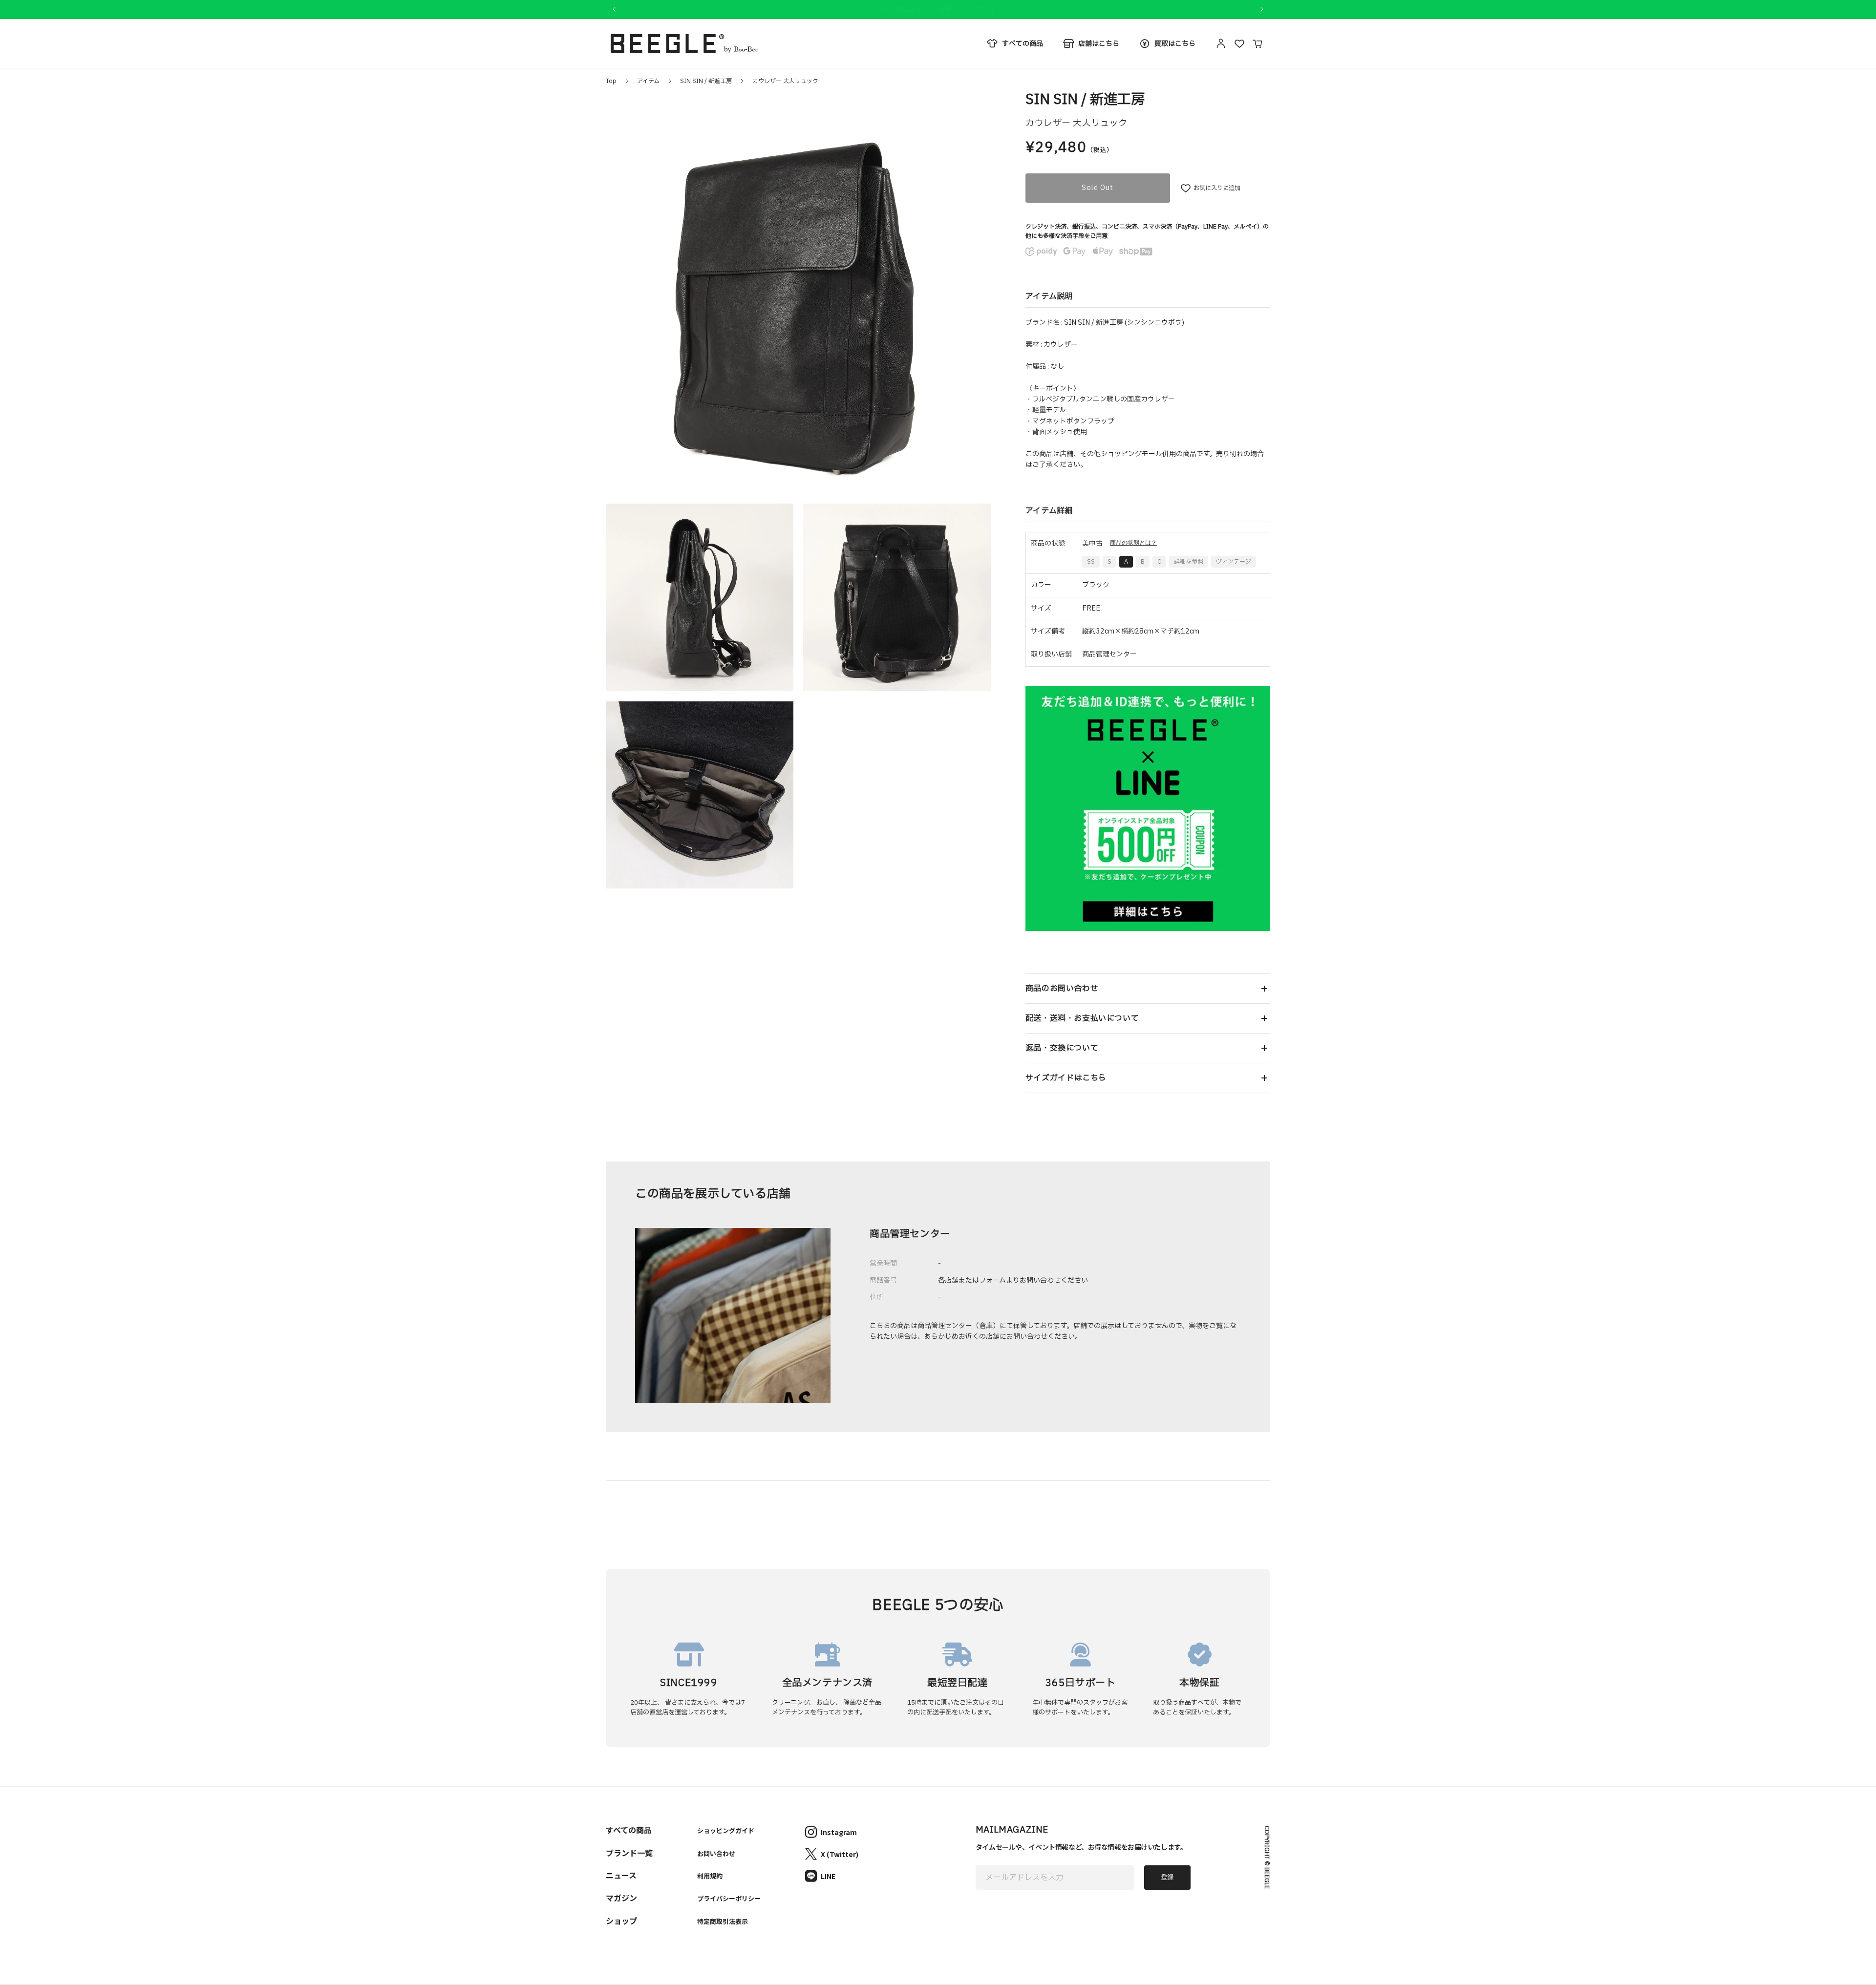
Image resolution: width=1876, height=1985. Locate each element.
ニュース (621, 1875)
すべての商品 (629, 1830)
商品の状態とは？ (1133, 543)
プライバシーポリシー (729, 1898)
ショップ (621, 1921)
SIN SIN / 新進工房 (706, 81)
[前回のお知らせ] (614, 9)
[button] (1148, 989)
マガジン (621, 1898)
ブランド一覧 (629, 1853)
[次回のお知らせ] (1262, 9)
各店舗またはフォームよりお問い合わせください (1013, 1280)
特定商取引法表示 (723, 1921)
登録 (1167, 1878)
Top (611, 81)
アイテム (648, 81)
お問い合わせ (716, 1853)
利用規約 (710, 1876)
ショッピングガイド (726, 1830)
